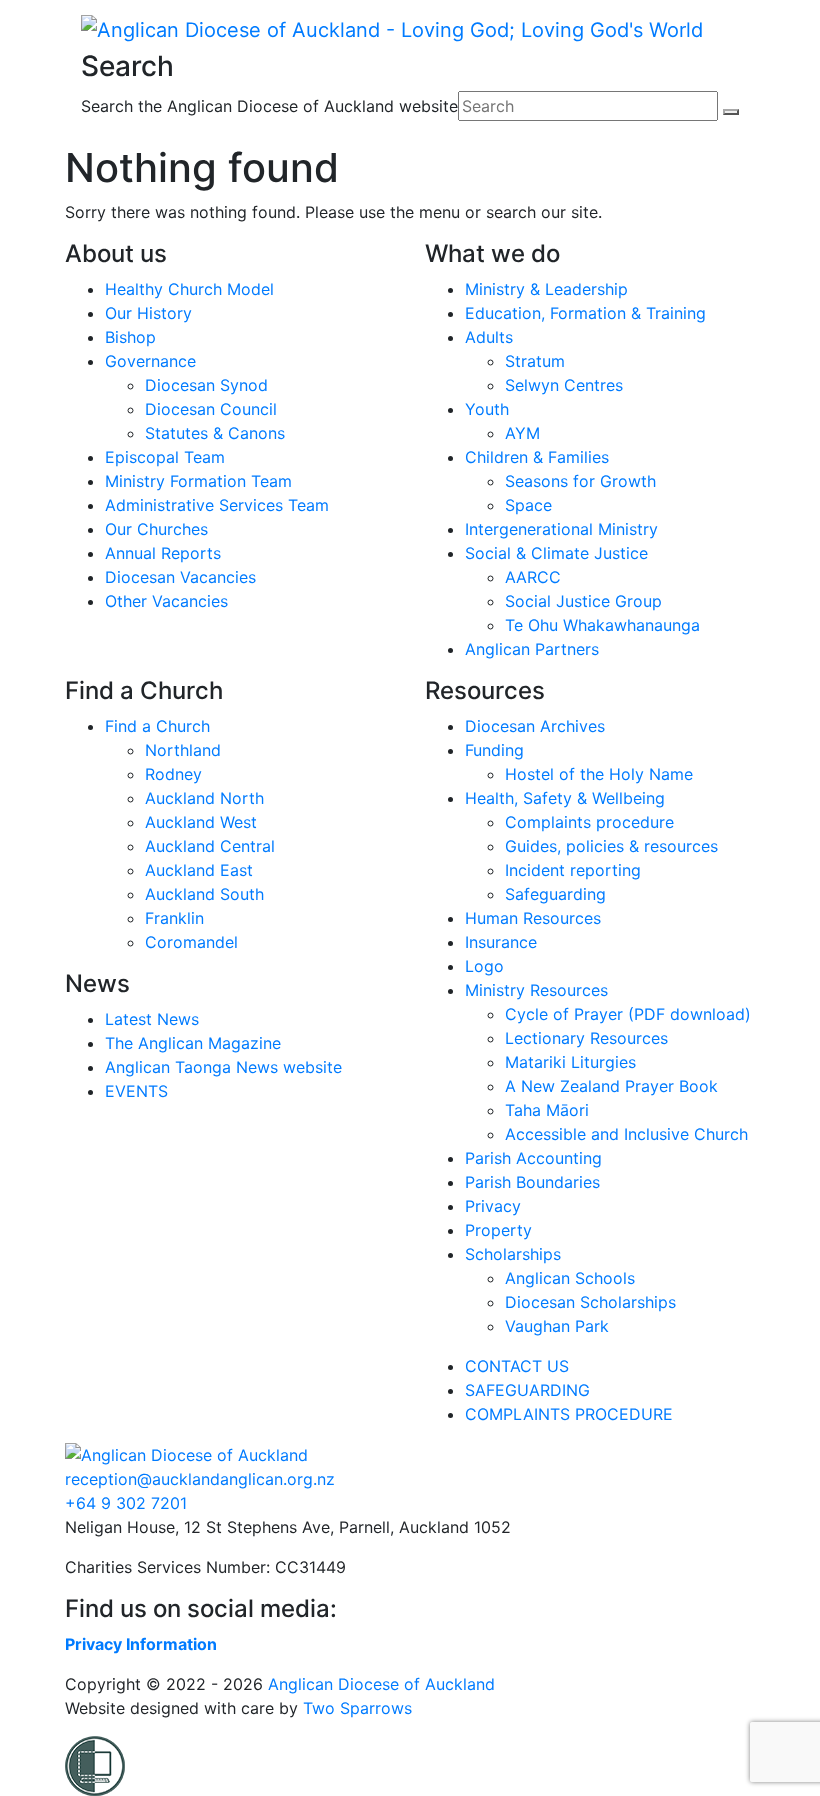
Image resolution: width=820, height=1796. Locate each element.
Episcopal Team (165, 457)
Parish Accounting (533, 1158)
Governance (150, 361)
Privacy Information (141, 1644)
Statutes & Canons (215, 433)
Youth (487, 409)
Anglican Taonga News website (223, 1067)
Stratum (535, 361)
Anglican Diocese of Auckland (381, 1684)
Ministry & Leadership (546, 289)
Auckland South (204, 894)
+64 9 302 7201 (126, 1503)
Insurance (501, 942)
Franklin (174, 918)
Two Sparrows (357, 1708)
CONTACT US (517, 1366)
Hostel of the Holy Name (599, 774)
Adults (489, 337)
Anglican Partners (532, 649)
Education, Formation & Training (585, 313)
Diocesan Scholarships (590, 1302)
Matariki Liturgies (570, 1062)
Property (498, 1230)
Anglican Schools (570, 1278)
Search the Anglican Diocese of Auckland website (269, 106)
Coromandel (191, 942)
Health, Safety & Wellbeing (565, 798)
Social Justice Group (583, 601)
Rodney (173, 774)
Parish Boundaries (532, 1182)
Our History (148, 313)
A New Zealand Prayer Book (611, 1086)
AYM (522, 433)
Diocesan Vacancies (180, 577)
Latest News (152, 1019)
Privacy (493, 1206)
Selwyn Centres (564, 385)
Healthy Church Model (189, 289)
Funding (494, 750)
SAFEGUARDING (527, 1390)
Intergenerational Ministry (561, 529)
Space (528, 505)
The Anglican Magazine (193, 1043)
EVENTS (136, 1091)
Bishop (130, 337)
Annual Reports (163, 553)
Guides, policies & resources (611, 846)
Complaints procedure (589, 822)
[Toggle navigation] (94, 131)
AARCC (533, 577)
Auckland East (199, 870)
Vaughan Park (557, 1326)
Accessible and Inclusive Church (626, 1134)
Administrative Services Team (217, 505)
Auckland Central (210, 846)
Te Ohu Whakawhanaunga (602, 625)
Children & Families (537, 457)
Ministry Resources (536, 990)
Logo (484, 966)
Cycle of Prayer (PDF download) (628, 1014)
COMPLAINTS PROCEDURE (569, 1414)
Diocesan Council (211, 409)
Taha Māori (547, 1110)
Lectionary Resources (586, 1038)
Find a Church (157, 726)
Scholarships (513, 1254)
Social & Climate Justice (556, 553)
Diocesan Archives (535, 726)
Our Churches (156, 529)
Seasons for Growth (580, 481)
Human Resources (533, 918)
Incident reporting (573, 870)
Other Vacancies (166, 601)
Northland (183, 750)
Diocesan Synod (206, 385)
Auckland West (201, 822)
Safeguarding (555, 894)
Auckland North (204, 798)
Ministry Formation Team (198, 481)
